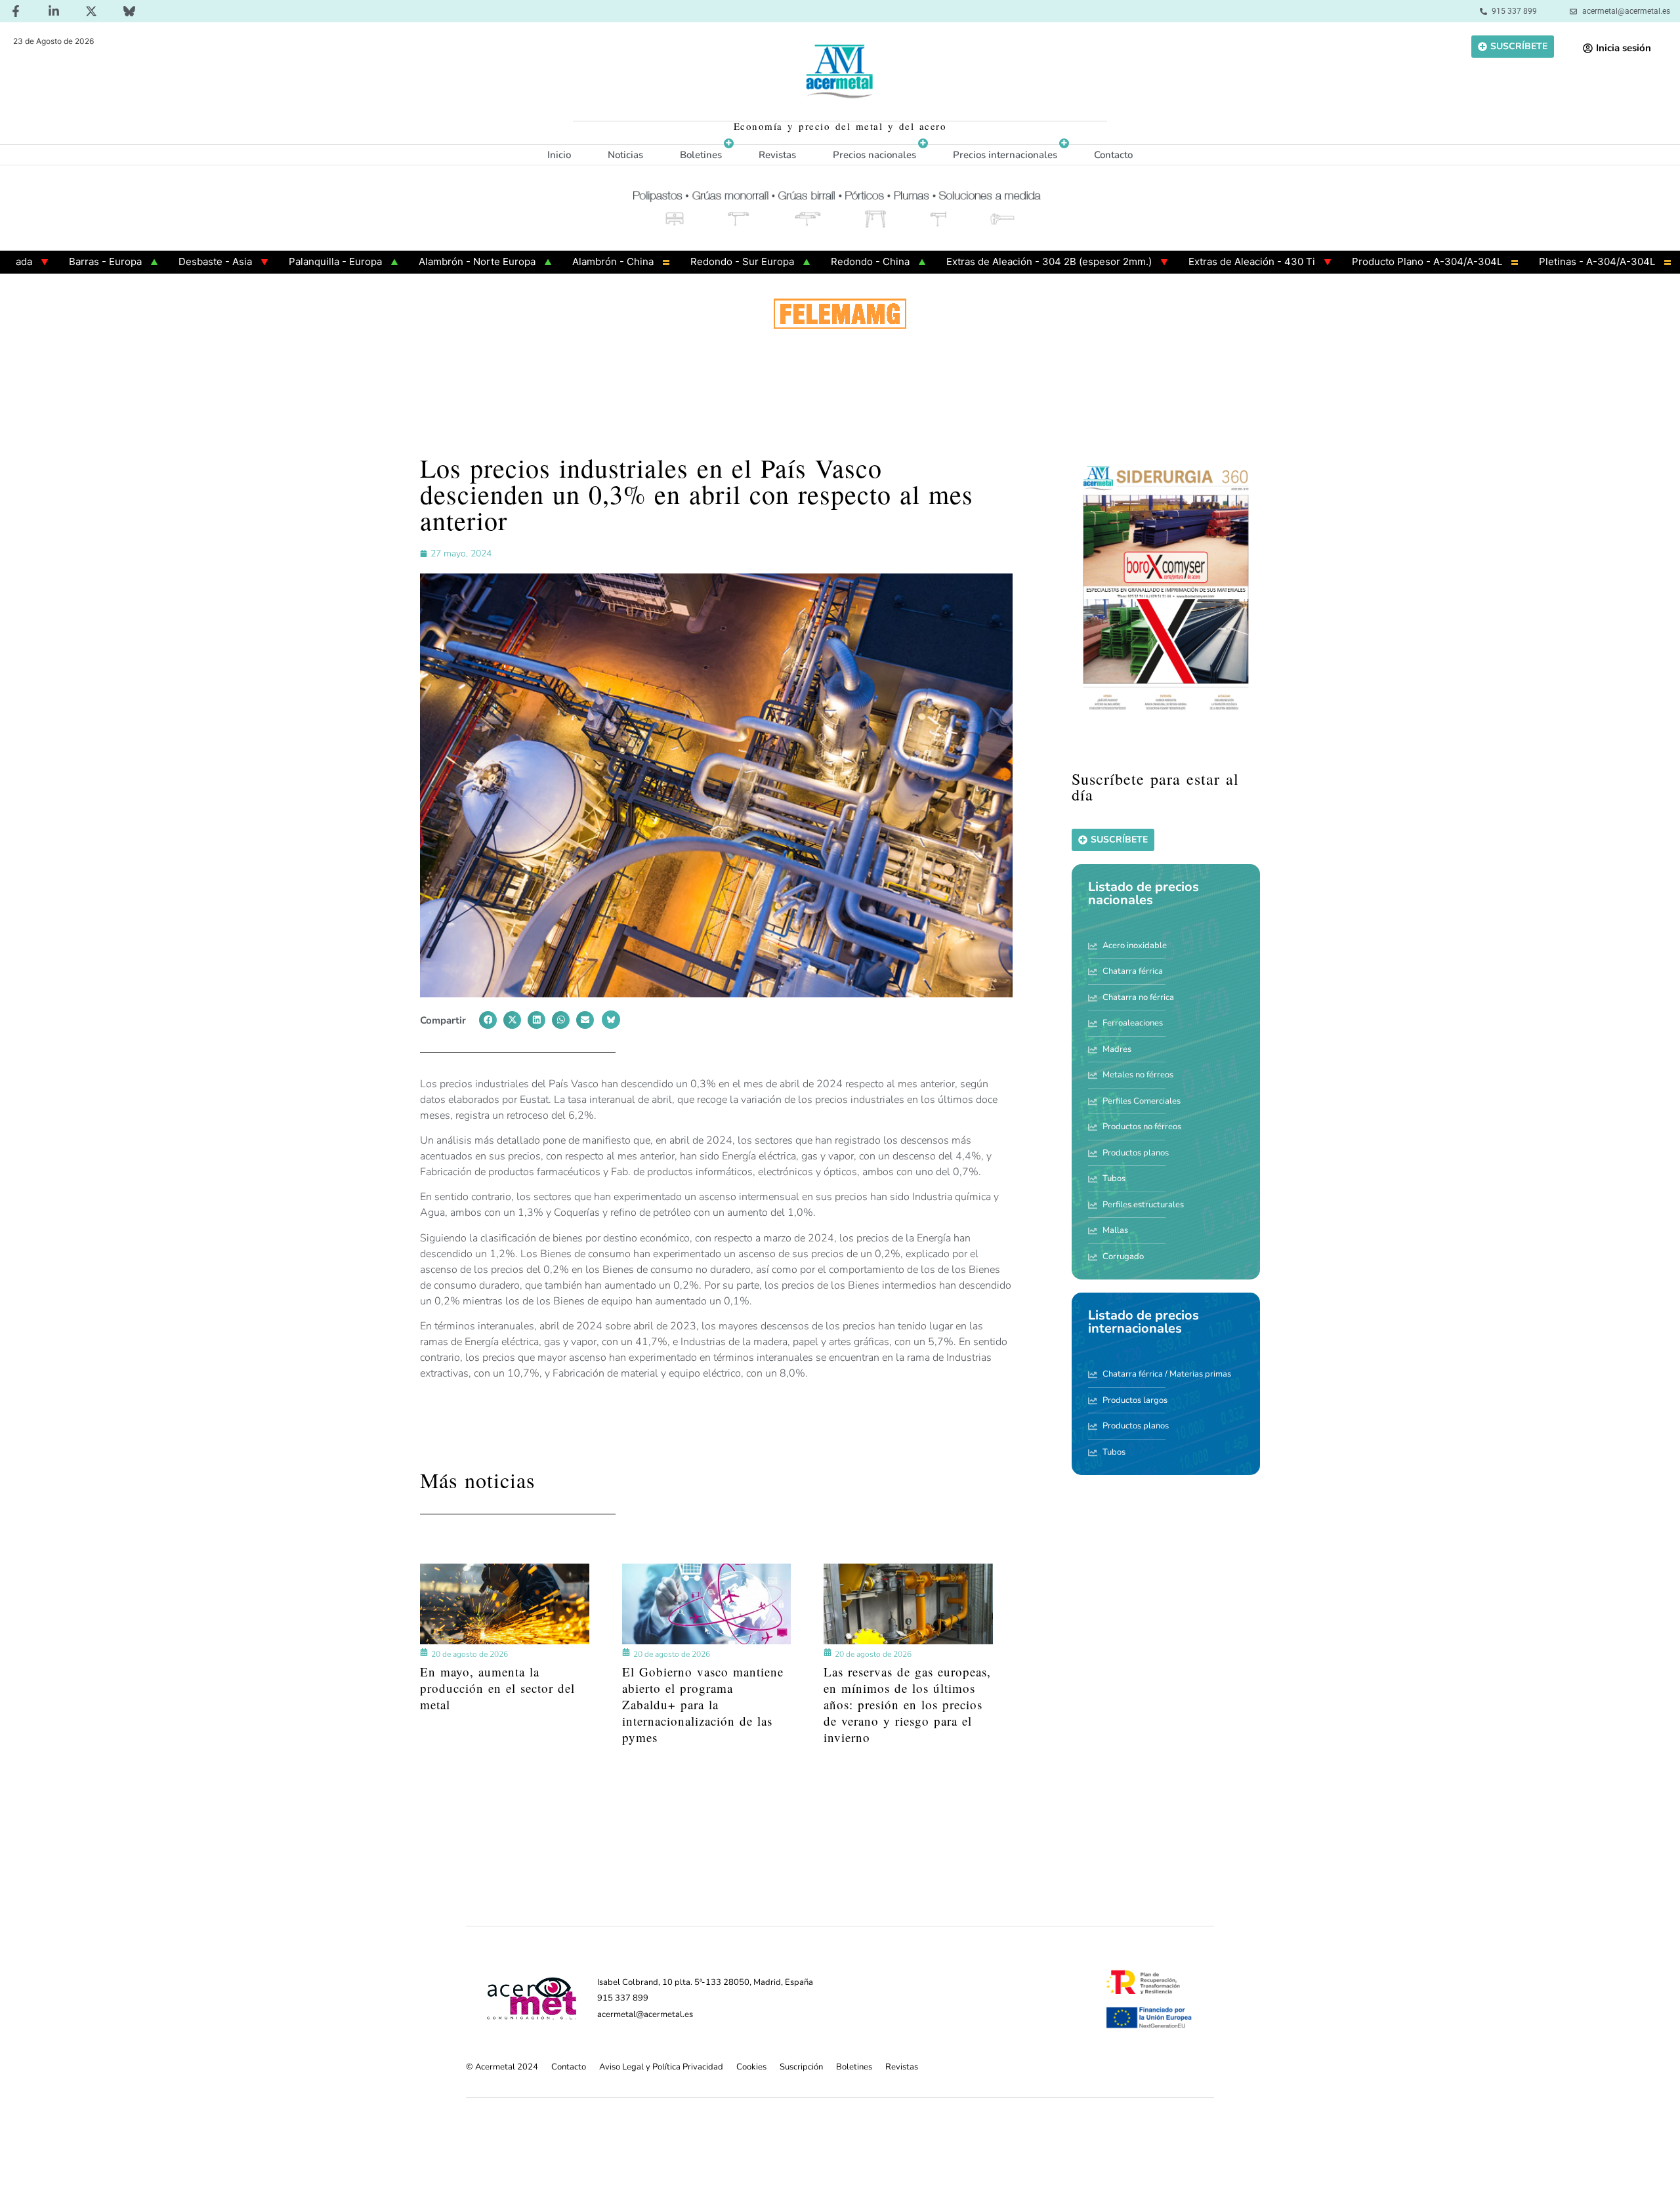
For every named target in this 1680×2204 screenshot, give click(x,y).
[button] (488, 1020)
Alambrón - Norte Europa (398, 261)
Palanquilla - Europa (257, 261)
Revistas (777, 155)
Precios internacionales (1005, 155)
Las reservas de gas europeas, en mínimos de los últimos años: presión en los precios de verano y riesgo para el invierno (907, 1704)
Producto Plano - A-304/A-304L (1348, 261)
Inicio (559, 155)
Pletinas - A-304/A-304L (1518, 261)
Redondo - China (791, 261)
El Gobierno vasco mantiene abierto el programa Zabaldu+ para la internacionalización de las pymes (703, 1704)
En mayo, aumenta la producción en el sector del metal (497, 1687)
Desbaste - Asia (136, 261)
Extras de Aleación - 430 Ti (1173, 261)
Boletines (701, 155)
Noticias (625, 155)
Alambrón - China (534, 261)
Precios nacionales (874, 155)
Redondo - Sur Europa (663, 261)
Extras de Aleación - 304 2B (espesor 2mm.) (970, 261)
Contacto (1113, 155)
